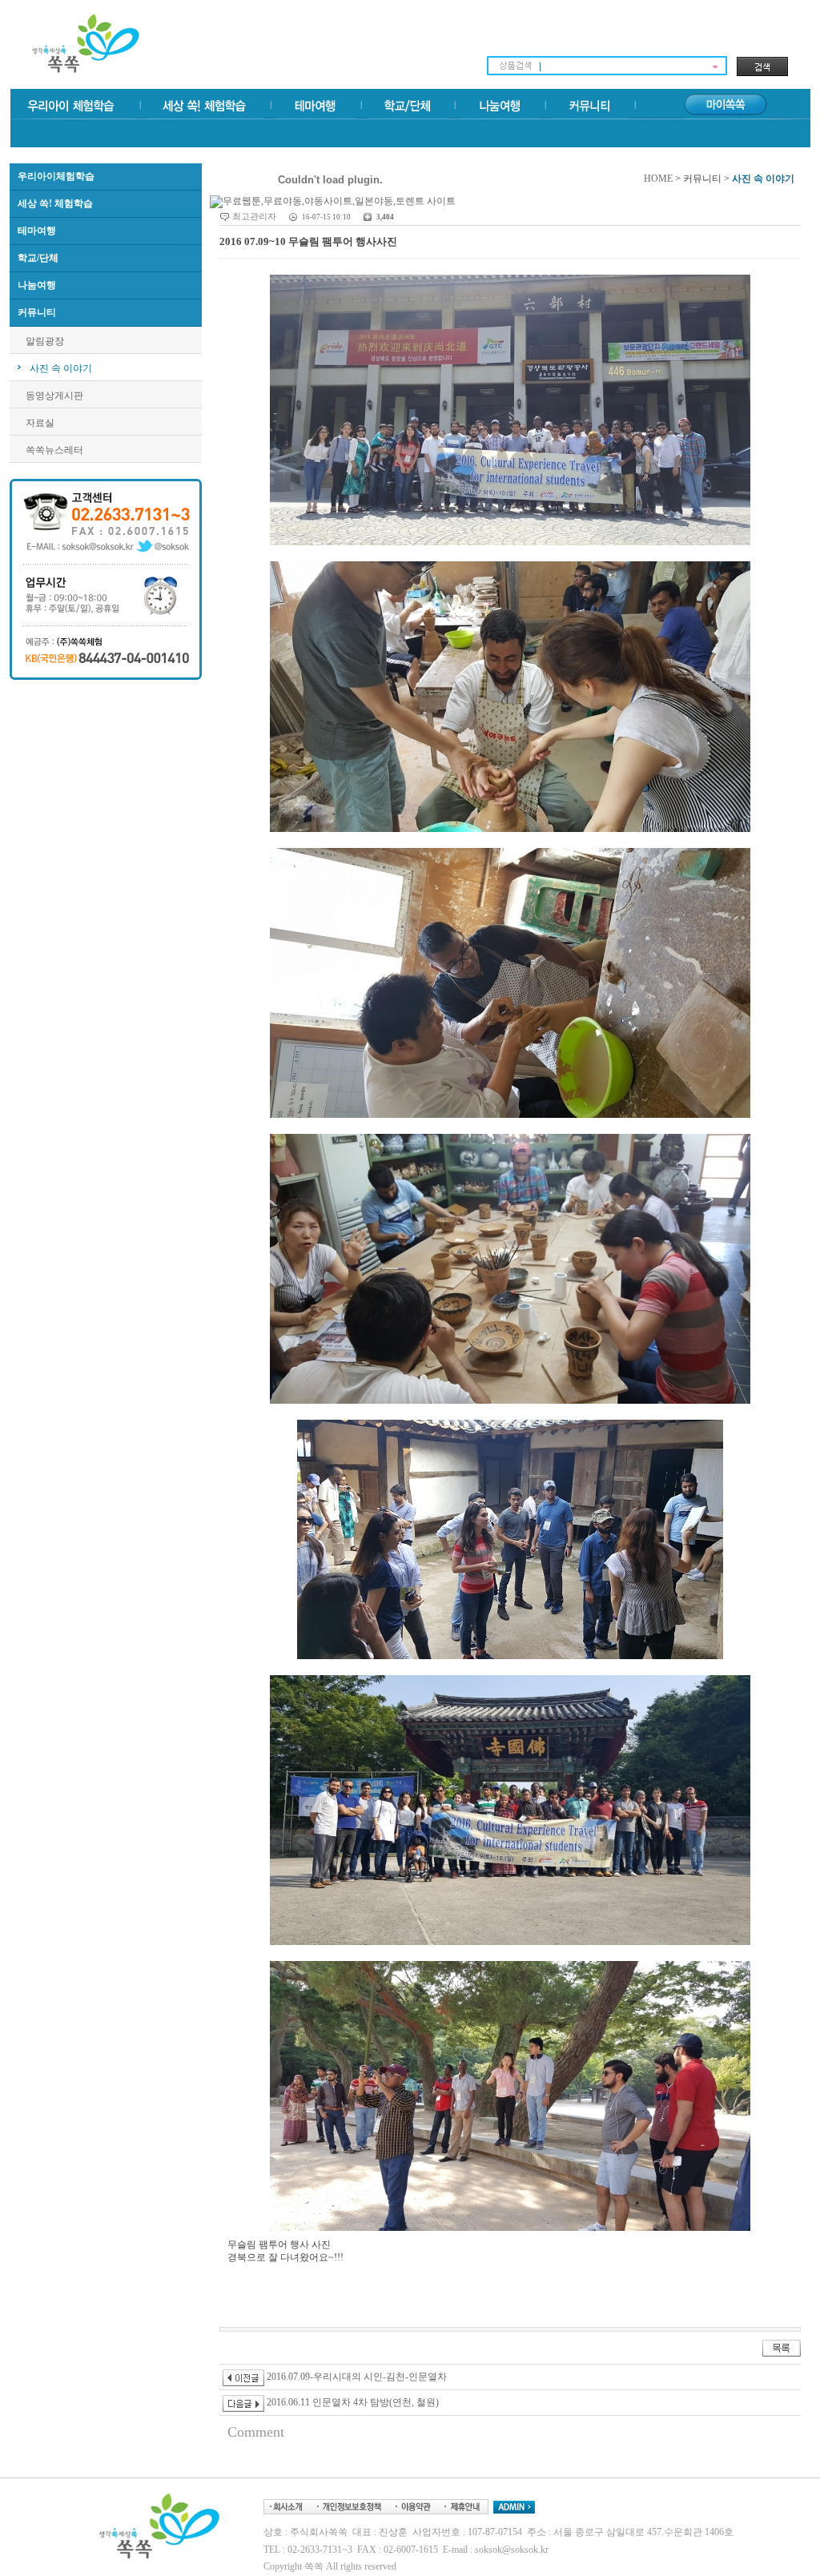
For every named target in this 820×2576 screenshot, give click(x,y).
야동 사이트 (235, 2455)
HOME (658, 179)
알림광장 (45, 341)
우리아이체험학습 (56, 176)
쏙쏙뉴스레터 (54, 450)
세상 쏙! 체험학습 (55, 203)
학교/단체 (38, 258)
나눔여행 (37, 285)
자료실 (40, 423)
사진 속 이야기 (61, 368)
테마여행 (37, 231)
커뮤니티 (37, 312)
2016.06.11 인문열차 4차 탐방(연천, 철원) (352, 2402)
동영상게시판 (54, 396)
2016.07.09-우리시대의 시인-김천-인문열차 (356, 2377)
